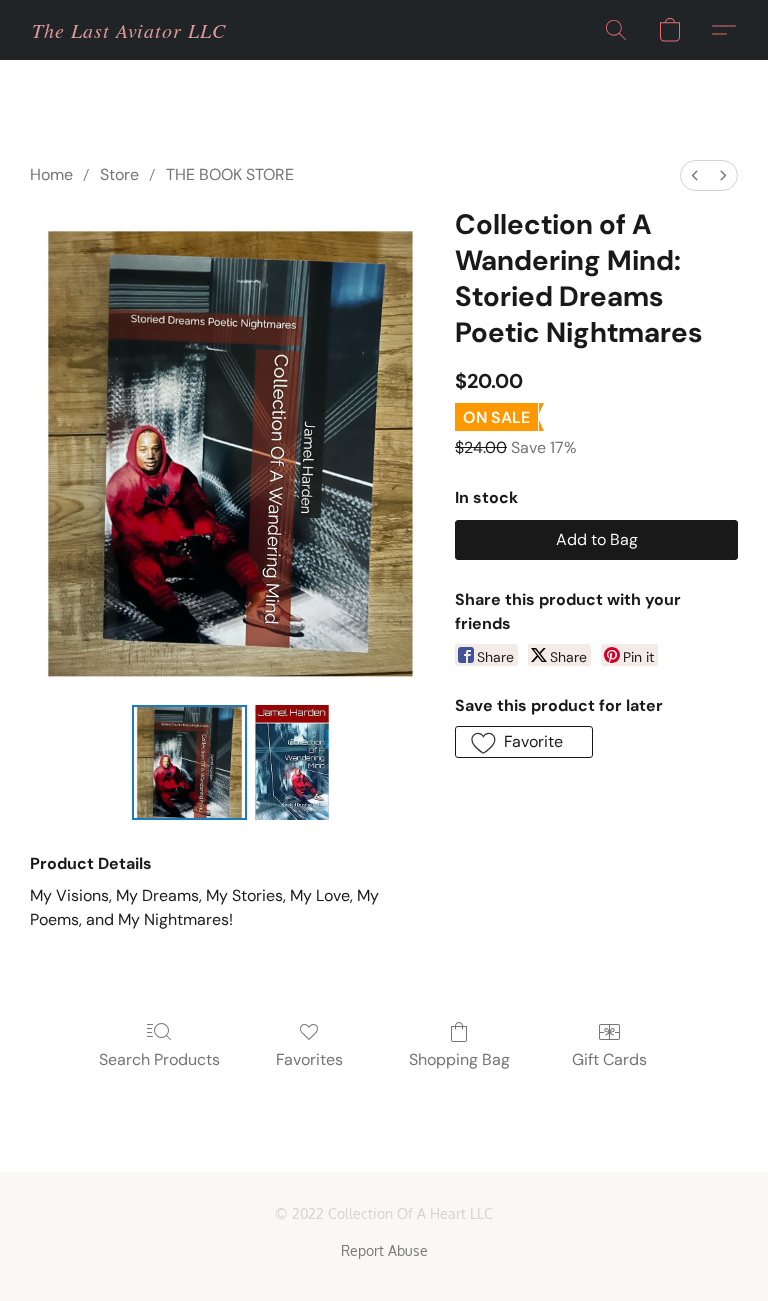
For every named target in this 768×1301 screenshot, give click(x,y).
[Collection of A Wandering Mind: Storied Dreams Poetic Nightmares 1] (292, 762)
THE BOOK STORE (230, 174)
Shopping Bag (459, 1059)
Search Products (159, 1059)
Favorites (309, 1059)
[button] (129, 30)
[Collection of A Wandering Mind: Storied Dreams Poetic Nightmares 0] (189, 762)
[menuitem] (695, 175)
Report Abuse (384, 1250)
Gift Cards (609, 1059)
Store (119, 174)
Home (51, 174)
